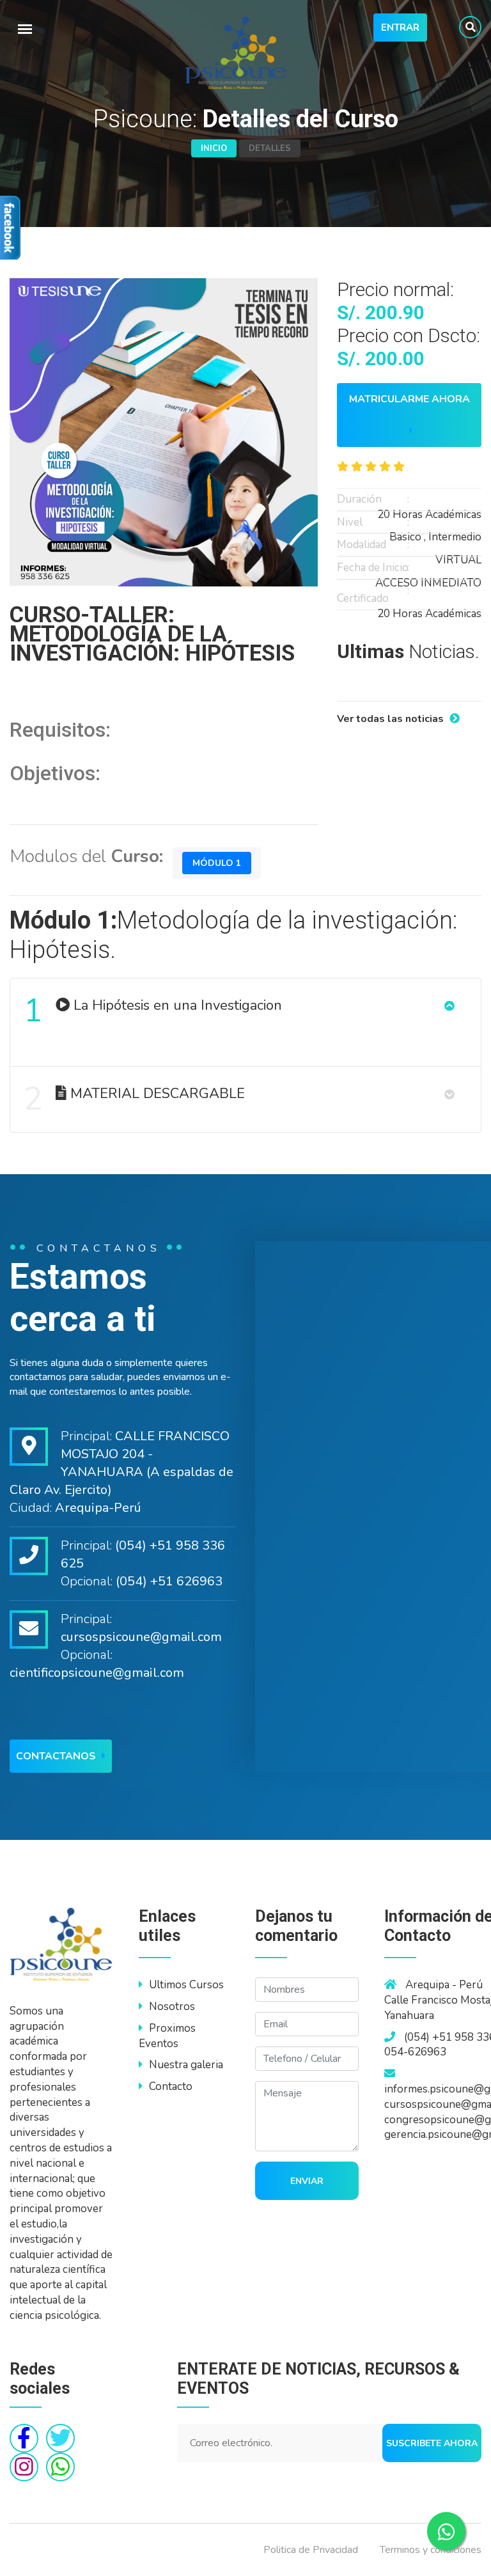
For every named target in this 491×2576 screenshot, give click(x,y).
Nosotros (172, 2007)
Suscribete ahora (432, 2443)
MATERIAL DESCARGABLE (134, 1099)
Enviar (307, 2181)
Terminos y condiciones (431, 2550)
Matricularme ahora (409, 399)
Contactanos (57, 1756)
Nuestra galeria (186, 2065)
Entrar (400, 27)
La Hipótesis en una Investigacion (153, 1011)
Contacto (171, 2086)
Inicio (214, 148)
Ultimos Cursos (186, 1985)
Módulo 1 (217, 863)
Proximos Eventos (167, 2036)
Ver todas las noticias (392, 719)
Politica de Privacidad (311, 2550)
